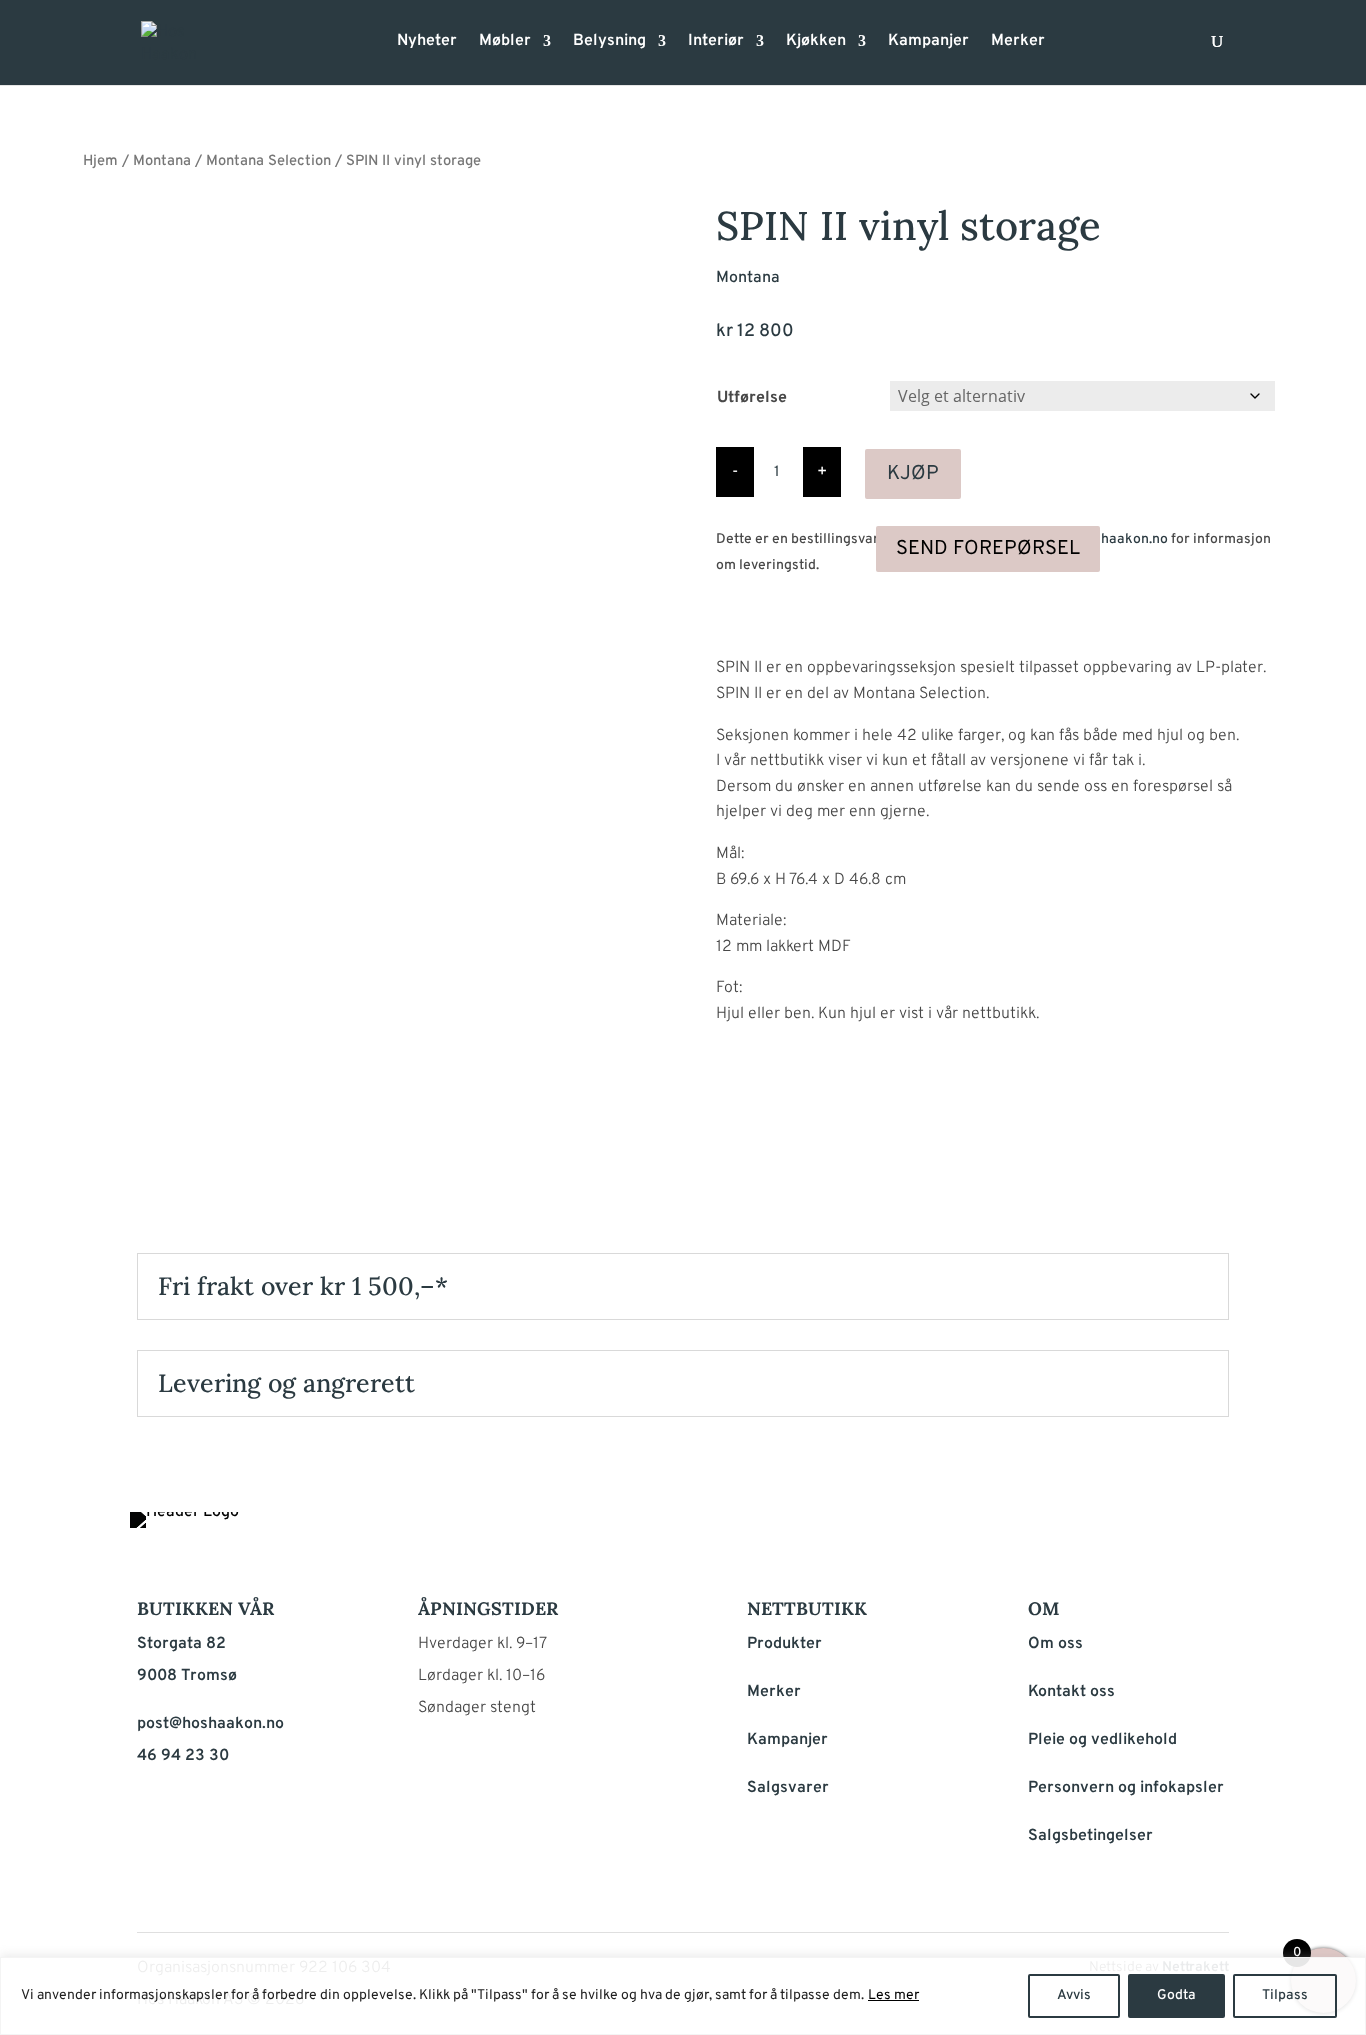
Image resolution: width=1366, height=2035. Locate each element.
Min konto (1073, 47)
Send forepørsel (988, 549)
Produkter (784, 1644)
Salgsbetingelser (1090, 1836)
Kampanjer (928, 42)
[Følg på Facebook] (1113, 1532)
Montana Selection (268, 161)
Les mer (893, 1995)
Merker (1018, 42)
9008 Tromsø (187, 1676)
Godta (1176, 1995)
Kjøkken (816, 42)
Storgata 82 (181, 1644)
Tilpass (1285, 1995)
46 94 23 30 (183, 1756)
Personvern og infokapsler (1126, 1788)
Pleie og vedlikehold (1102, 1740)
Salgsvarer (788, 1788)
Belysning (609, 42)
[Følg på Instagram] (1161, 1532)
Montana (162, 161)
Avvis (1074, 1995)
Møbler (505, 42)
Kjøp (913, 474)
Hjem (100, 161)
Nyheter (427, 42)
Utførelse (752, 398)
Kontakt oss (1071, 1692)
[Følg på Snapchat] (1209, 1532)
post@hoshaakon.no (1103, 539)
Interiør (716, 42)
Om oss (1055, 1644)
